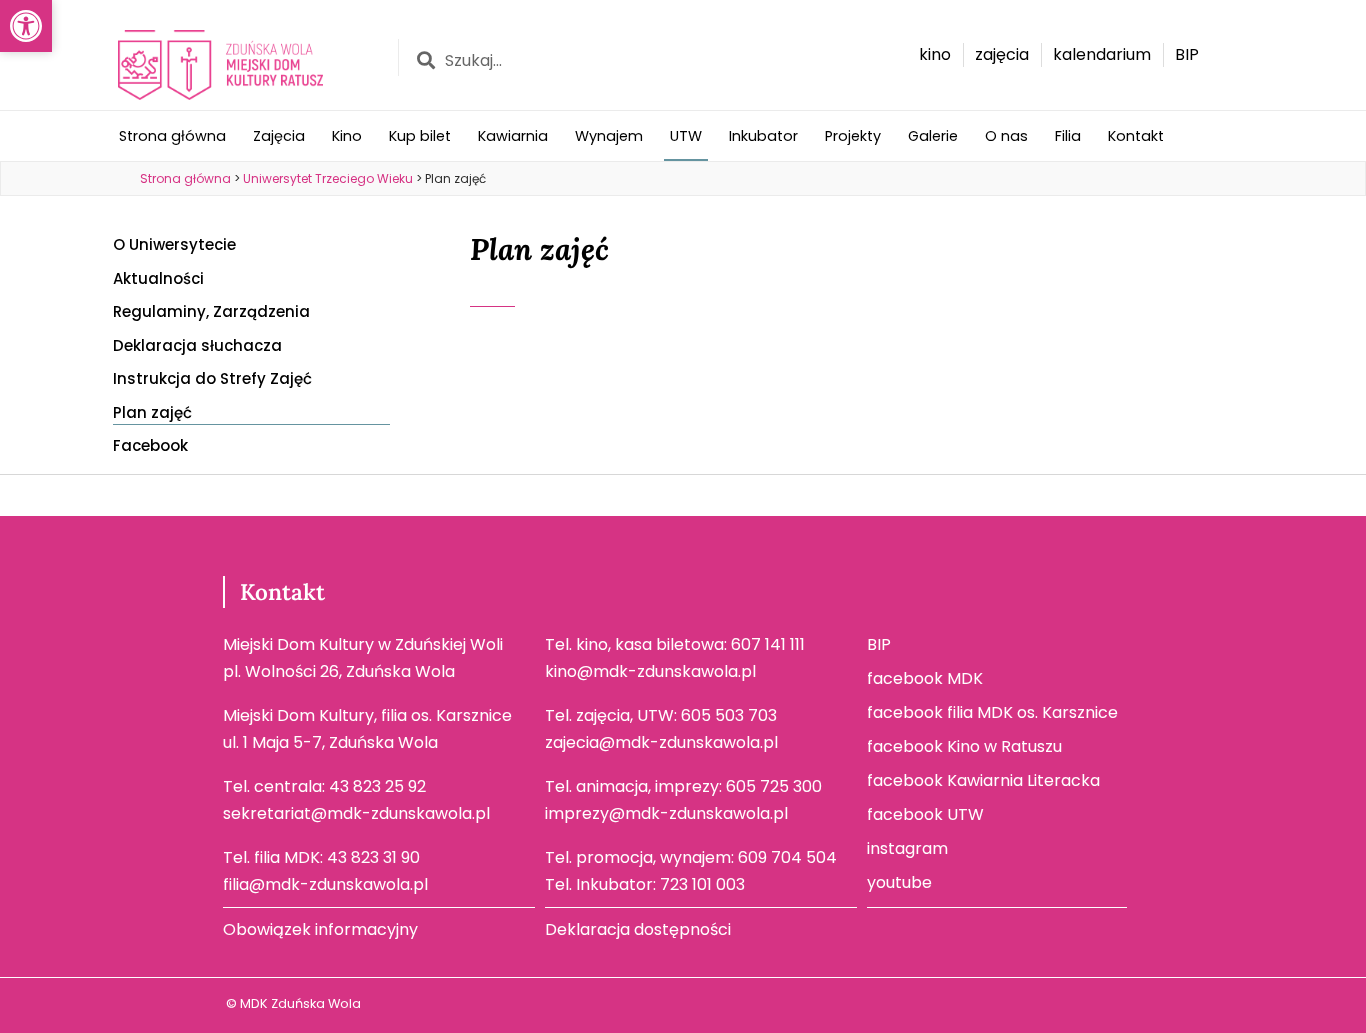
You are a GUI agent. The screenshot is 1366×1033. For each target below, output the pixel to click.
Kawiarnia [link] (513, 136)
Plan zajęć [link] (152, 412)
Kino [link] (347, 136)
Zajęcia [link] (279, 136)
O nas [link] (1006, 136)
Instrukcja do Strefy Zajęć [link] (212, 378)
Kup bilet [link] (420, 136)
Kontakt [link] (1136, 136)
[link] (26, 26)
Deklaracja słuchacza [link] (197, 345)
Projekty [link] (853, 136)
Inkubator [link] (763, 136)
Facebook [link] (150, 445)
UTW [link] (686, 136)
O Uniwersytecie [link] (174, 244)
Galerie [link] (933, 136)
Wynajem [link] (609, 136)
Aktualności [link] (158, 278)
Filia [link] (1068, 136)
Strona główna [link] (172, 136)
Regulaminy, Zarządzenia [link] (211, 311)
